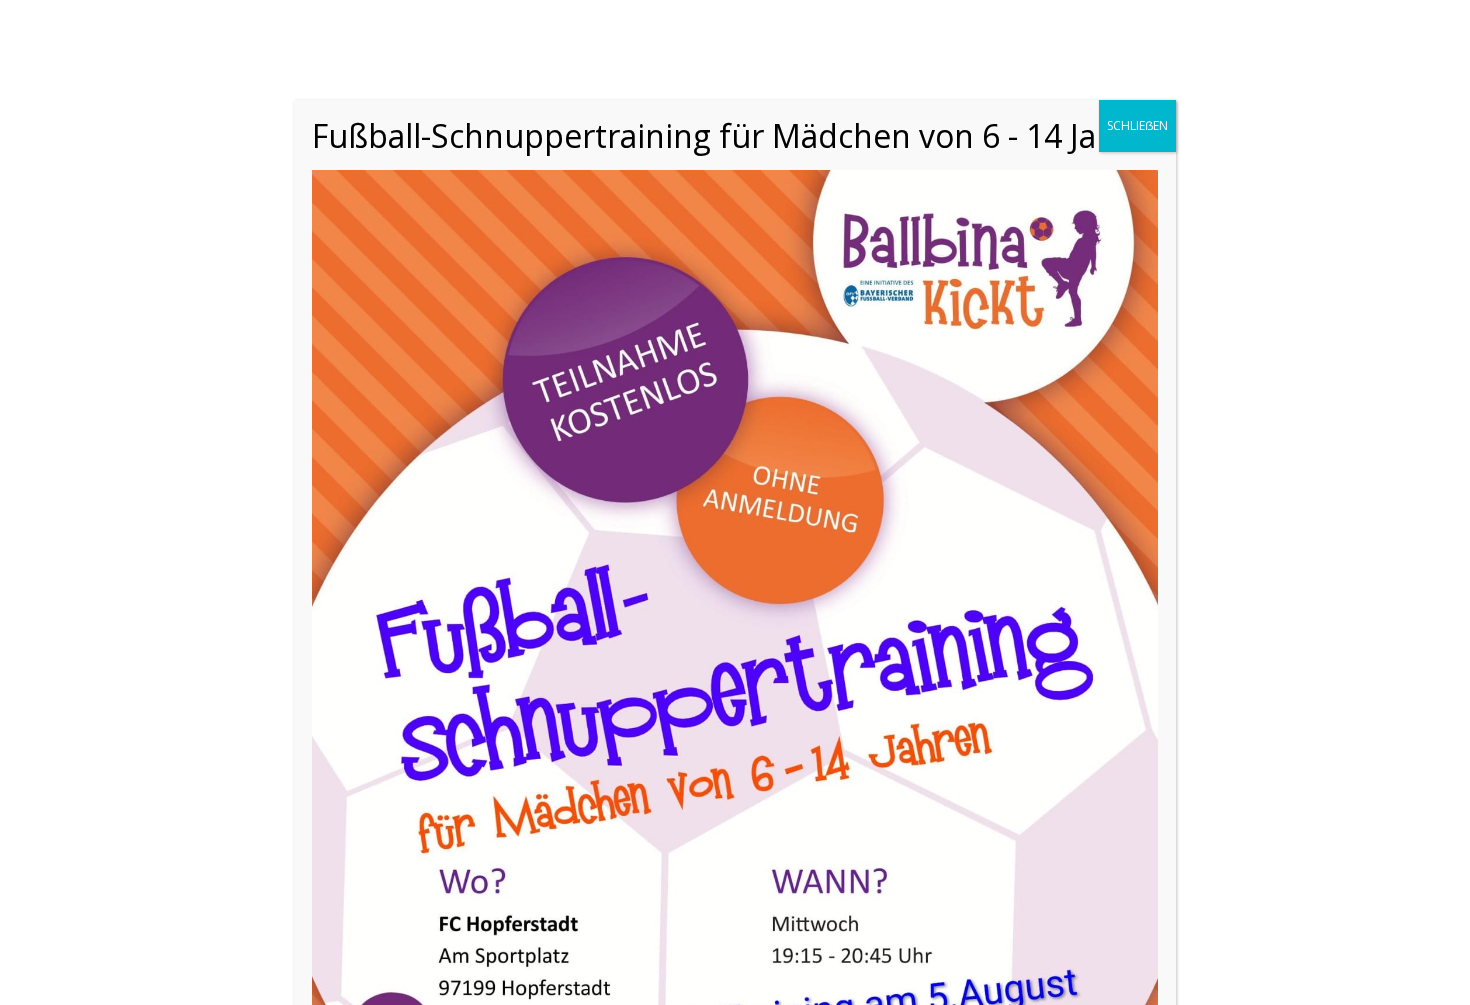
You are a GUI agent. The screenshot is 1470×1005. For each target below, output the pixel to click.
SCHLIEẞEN (1137, 125)
